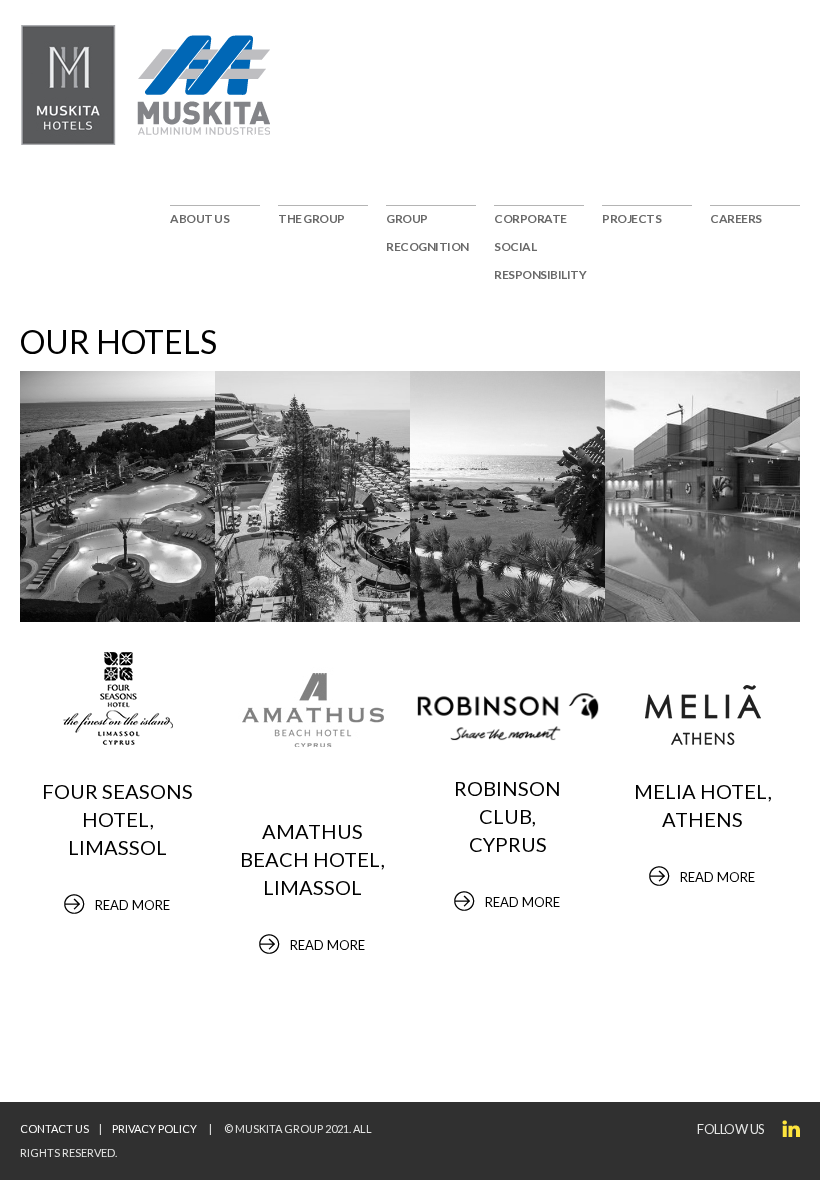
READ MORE (132, 905)
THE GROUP (311, 218)
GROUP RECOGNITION (427, 232)
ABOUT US (199, 218)
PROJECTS (631, 218)
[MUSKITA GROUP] (70, 85)
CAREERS (736, 218)
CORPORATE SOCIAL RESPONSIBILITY (539, 246)
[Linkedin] (791, 1129)
